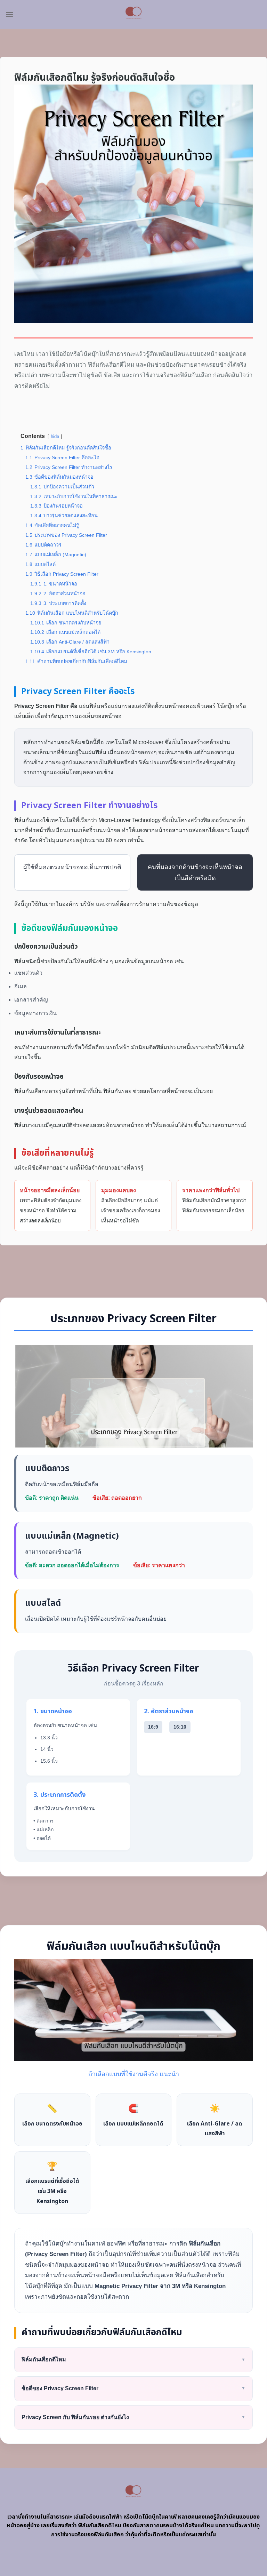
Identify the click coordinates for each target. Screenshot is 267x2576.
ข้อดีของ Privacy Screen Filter (133, 2388)
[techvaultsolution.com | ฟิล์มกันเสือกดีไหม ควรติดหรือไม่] (134, 14)
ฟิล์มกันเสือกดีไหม (133, 2359)
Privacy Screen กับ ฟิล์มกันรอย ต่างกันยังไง (133, 2417)
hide (55, 436)
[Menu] (9, 14)
